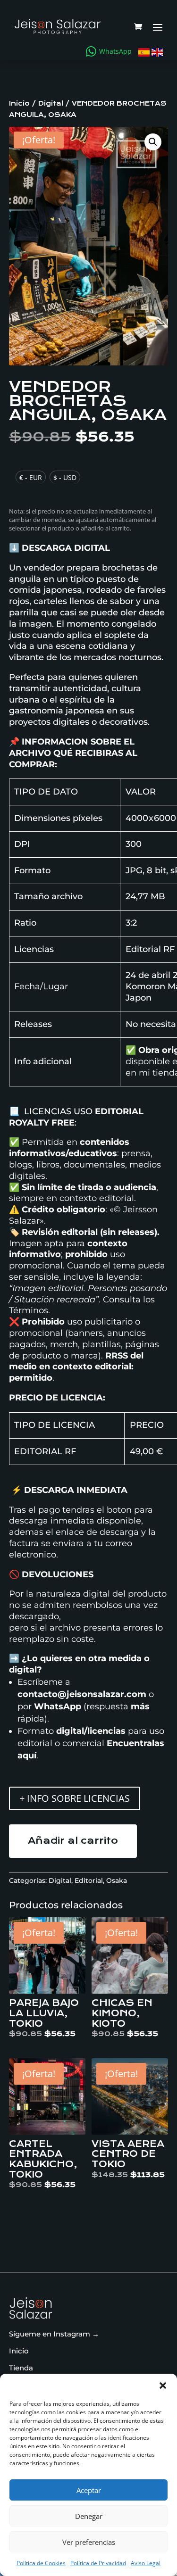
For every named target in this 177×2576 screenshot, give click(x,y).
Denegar (89, 2516)
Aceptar (89, 2490)
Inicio (19, 104)
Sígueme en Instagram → (54, 2334)
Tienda (21, 2368)
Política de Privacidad (98, 2563)
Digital (51, 104)
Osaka (117, 1880)
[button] (163, 2385)
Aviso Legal (146, 2563)
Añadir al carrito (73, 1841)
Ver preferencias (89, 2542)
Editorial (89, 1880)
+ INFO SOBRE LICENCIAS (75, 1798)
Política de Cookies (41, 2563)
